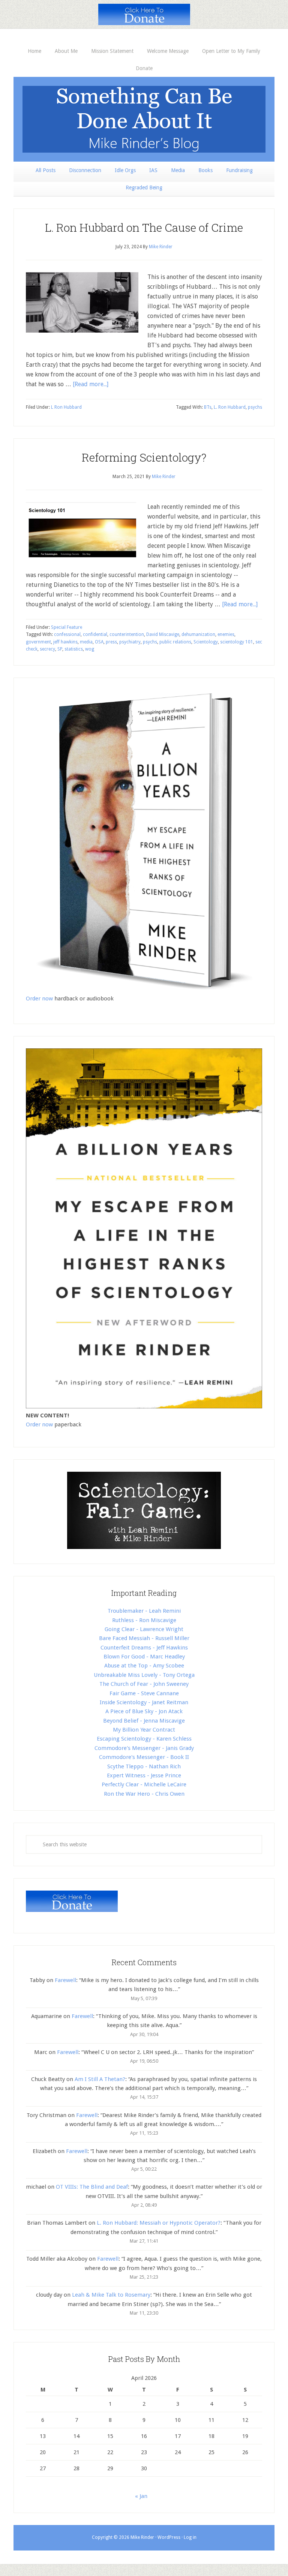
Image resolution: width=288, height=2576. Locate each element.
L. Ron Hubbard (230, 407)
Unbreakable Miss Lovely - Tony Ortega (144, 1675)
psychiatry (130, 642)
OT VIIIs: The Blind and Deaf (92, 2187)
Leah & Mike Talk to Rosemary (111, 2295)
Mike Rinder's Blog (144, 119)
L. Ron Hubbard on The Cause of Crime (144, 227)
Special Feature (67, 627)
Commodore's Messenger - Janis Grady (144, 1748)
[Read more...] (91, 384)
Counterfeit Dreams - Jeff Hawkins (144, 1648)
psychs (255, 407)
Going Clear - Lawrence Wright (144, 1629)
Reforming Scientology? (144, 457)
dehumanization (198, 634)
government (38, 642)
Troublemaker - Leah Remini (144, 1611)
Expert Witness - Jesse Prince (144, 1775)
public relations (175, 642)
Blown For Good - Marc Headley (144, 1657)
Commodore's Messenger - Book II (144, 1757)
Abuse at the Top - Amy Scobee (144, 1666)
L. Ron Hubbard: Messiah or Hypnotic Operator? (159, 2223)
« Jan (141, 2496)
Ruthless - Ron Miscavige (144, 1620)
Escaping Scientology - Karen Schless (144, 1739)
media (86, 642)
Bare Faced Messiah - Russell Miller (144, 1638)
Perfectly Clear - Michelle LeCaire (144, 1784)
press (111, 642)
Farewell (65, 1980)
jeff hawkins (65, 642)
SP (60, 649)
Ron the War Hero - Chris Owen (144, 1794)
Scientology (206, 642)
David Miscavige (163, 634)
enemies (226, 634)
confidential (95, 634)
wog (90, 649)
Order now (39, 999)
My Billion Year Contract (144, 1730)
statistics (74, 649)
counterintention (127, 634)
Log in (190, 2537)
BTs (208, 407)
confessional (67, 634)
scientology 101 (237, 642)
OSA (99, 642)
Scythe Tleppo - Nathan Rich (144, 1766)
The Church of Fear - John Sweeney (144, 1684)
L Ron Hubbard (66, 407)
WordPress (169, 2537)
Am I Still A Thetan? (100, 2079)
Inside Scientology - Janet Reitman (144, 1702)
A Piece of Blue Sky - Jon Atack (144, 1711)
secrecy (47, 649)
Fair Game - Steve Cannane (144, 1693)
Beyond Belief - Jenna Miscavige (144, 1721)
